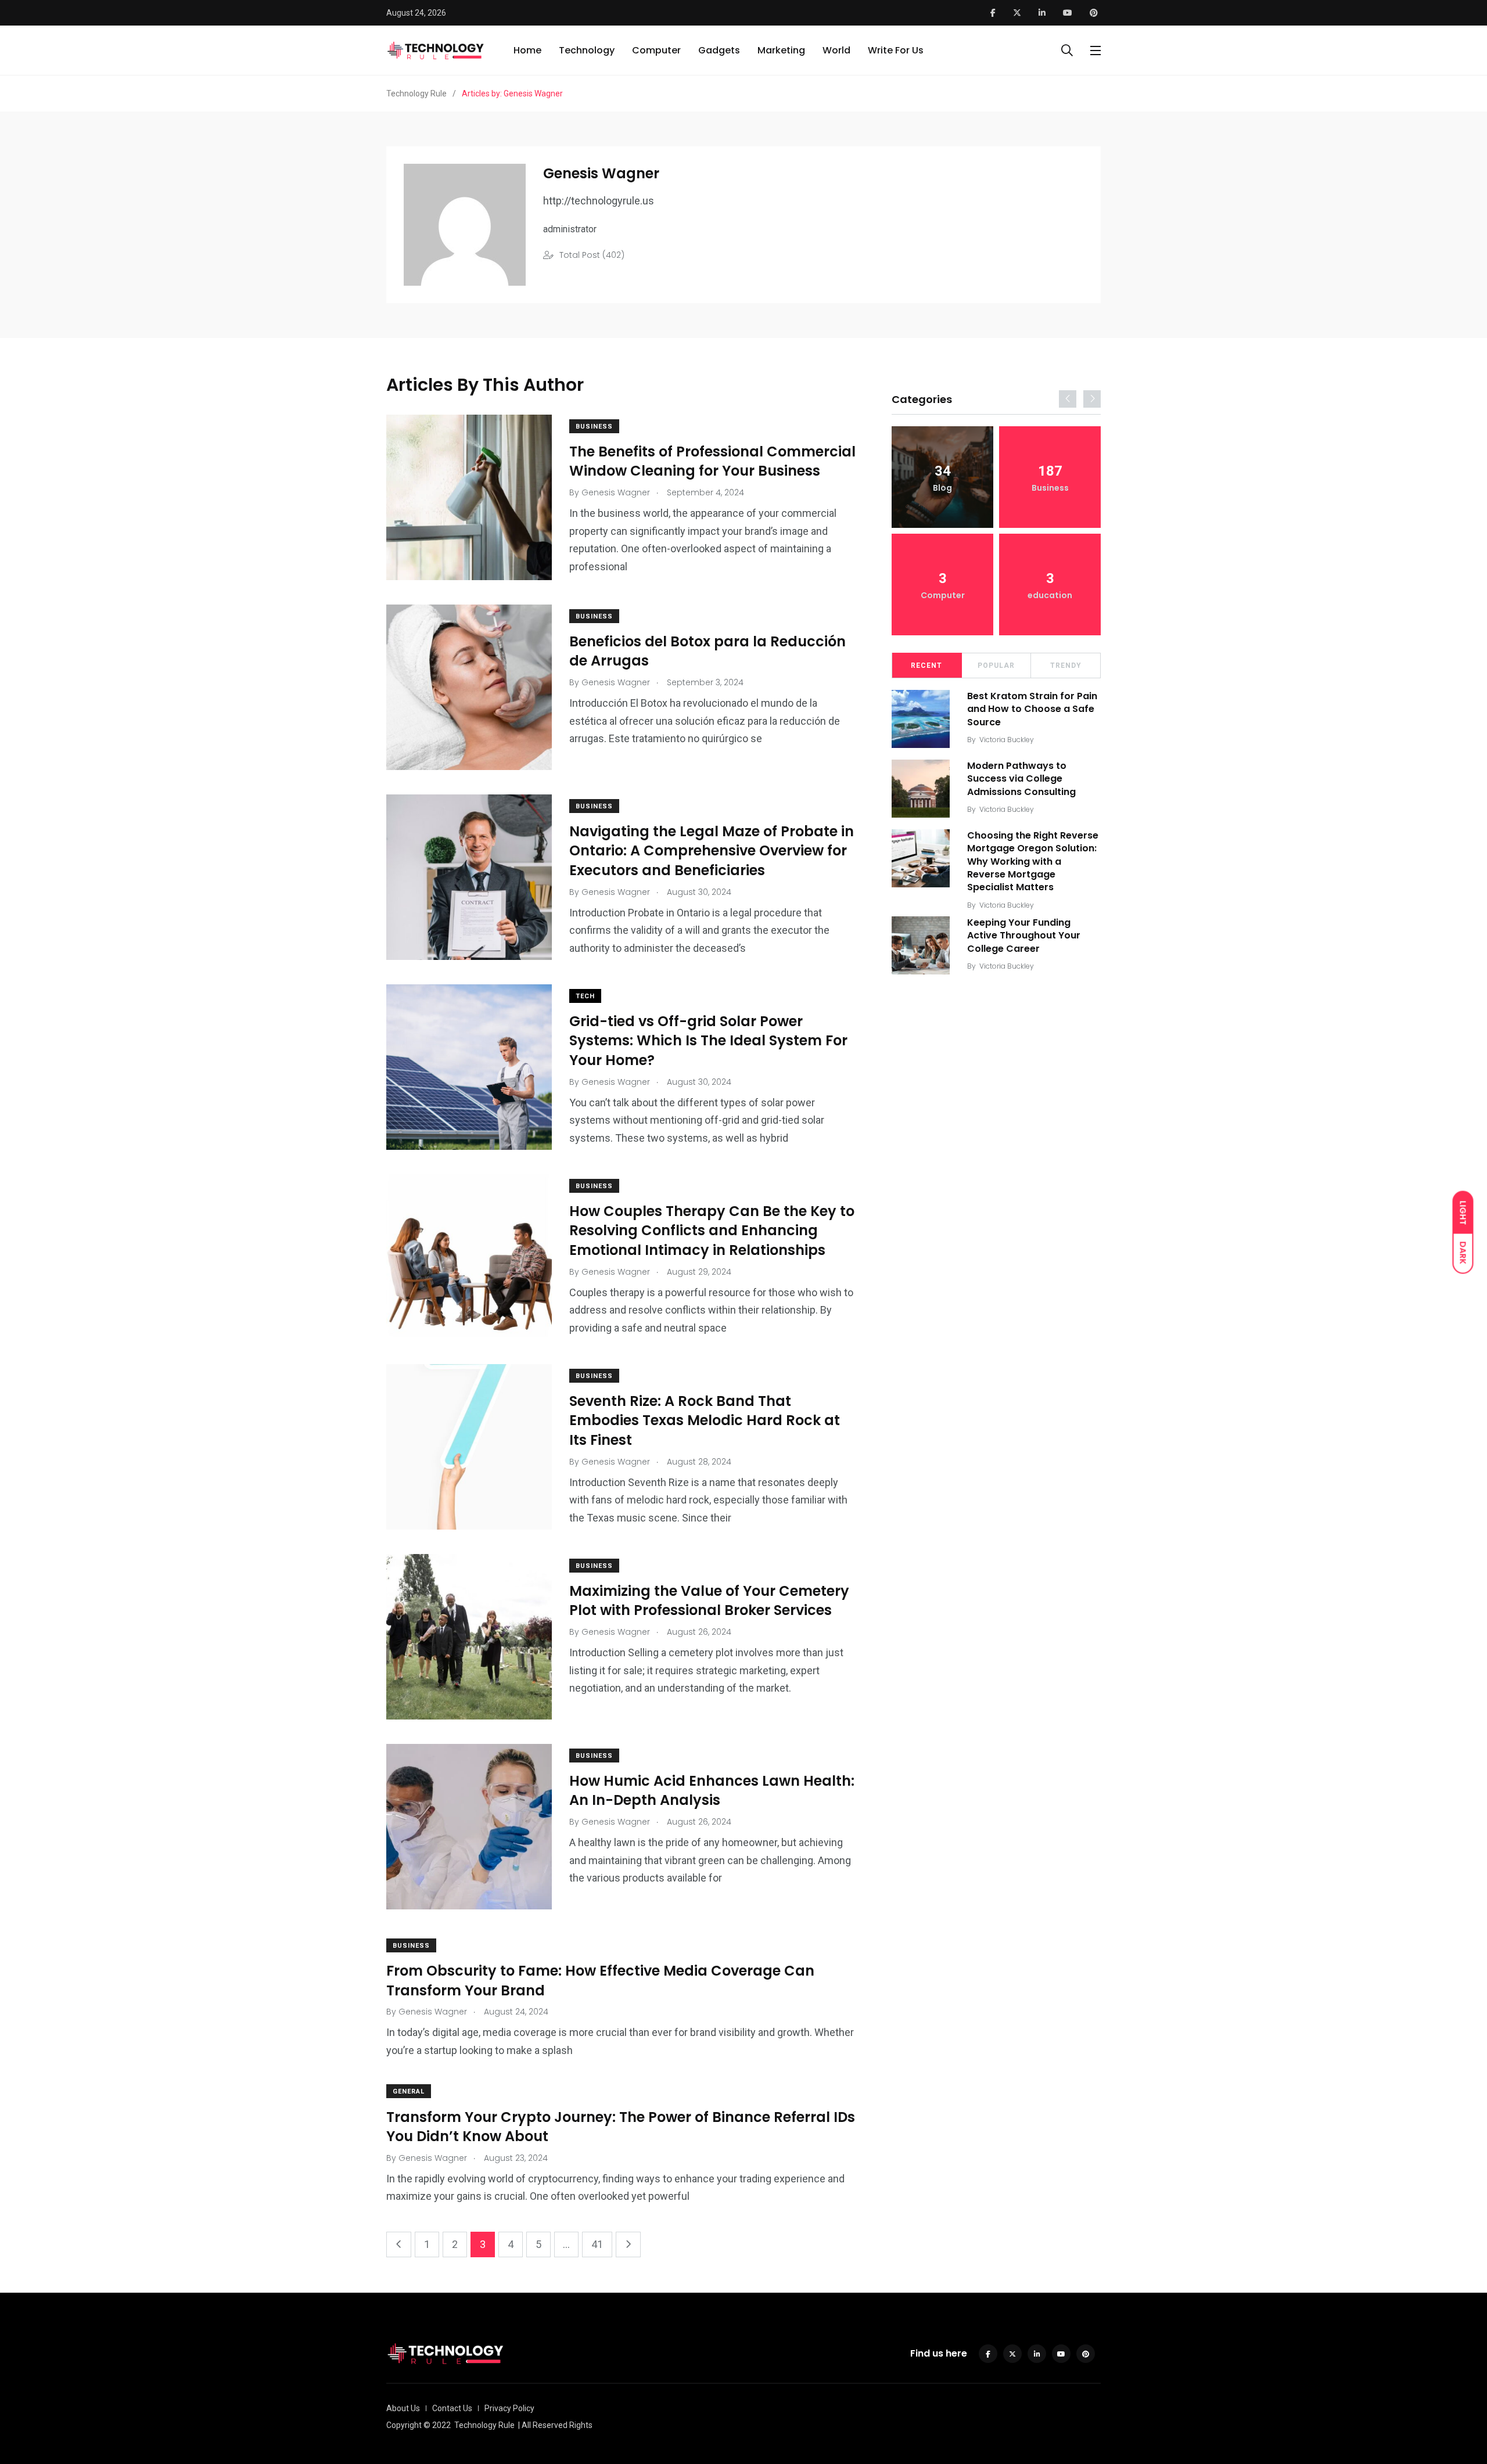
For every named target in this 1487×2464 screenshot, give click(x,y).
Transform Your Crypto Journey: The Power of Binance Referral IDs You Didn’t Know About (621, 2126)
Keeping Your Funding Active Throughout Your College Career (1024, 936)
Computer (656, 50)
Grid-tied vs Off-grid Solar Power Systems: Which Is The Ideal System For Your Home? (708, 1041)
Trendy (1066, 666)
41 (597, 2244)
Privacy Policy (509, 2408)
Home (527, 50)
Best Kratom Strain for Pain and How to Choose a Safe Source (1032, 709)
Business (594, 427)
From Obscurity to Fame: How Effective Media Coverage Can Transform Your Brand (600, 1981)
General (409, 2091)
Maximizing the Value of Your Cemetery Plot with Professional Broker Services (709, 1601)
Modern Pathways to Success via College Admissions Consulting (1021, 779)
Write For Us (896, 50)
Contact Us (452, 2408)
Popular (996, 666)
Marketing (781, 50)
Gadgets (719, 50)
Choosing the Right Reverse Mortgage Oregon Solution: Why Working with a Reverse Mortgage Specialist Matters (1033, 861)
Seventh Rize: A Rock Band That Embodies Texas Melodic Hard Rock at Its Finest (705, 1420)
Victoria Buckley (1007, 740)
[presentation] (1068, 399)
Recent (926, 666)
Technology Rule (484, 2425)
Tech (585, 996)
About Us (403, 2408)
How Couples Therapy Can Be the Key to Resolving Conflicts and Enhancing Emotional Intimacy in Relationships (712, 1231)
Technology (587, 50)
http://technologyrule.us (599, 201)
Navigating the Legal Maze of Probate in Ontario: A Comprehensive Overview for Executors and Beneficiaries (712, 851)
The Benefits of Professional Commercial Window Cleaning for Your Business (712, 461)
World (836, 50)
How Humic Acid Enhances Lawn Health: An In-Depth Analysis (712, 1791)
